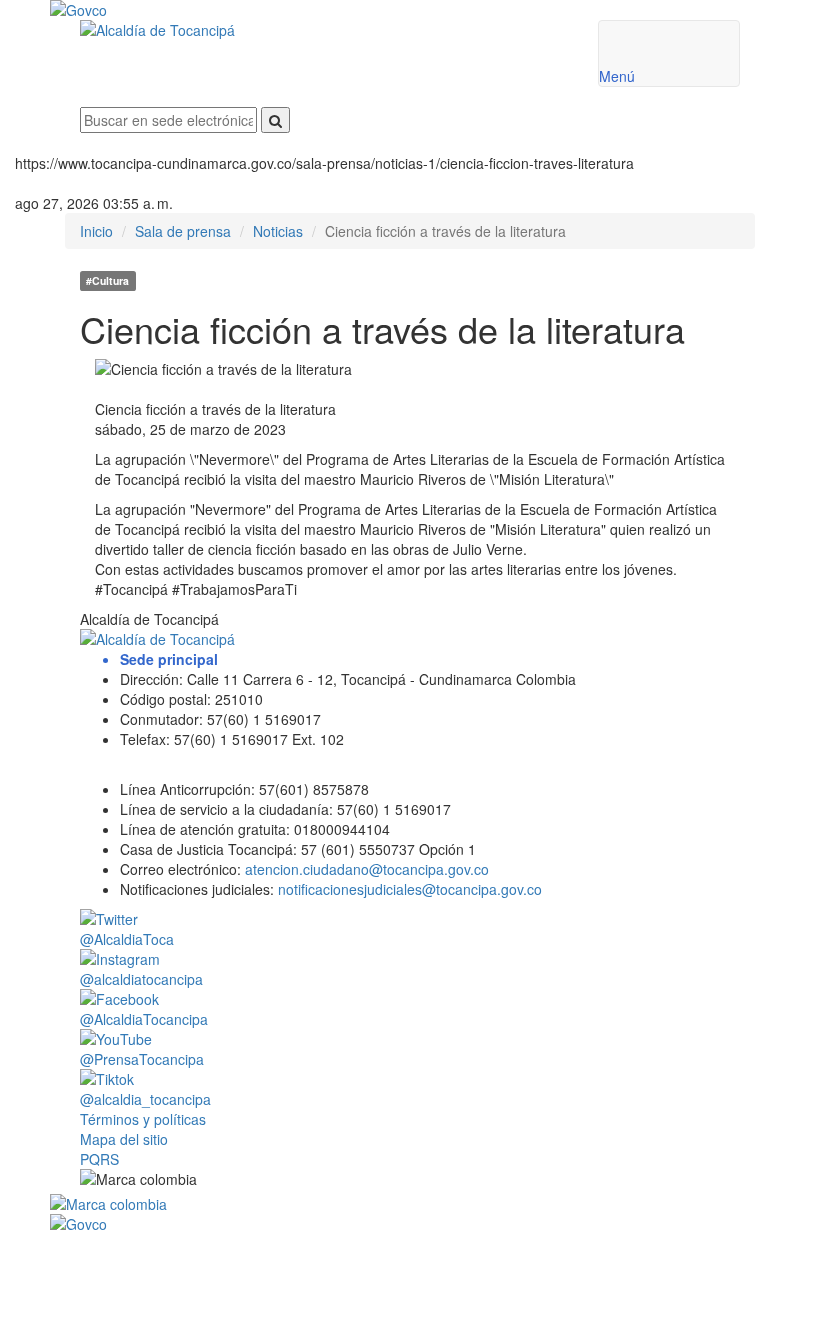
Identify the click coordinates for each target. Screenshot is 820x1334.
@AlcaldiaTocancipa (144, 1019)
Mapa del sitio (124, 1139)
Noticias (278, 231)
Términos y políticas (143, 1119)
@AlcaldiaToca (127, 939)
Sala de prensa (183, 231)
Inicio (96, 231)
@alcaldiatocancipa (141, 979)
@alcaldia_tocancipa (145, 1099)
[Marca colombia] (410, 1204)
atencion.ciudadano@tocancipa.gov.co (367, 869)
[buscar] (275, 120)
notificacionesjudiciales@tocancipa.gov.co (410, 889)
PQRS (99, 1159)
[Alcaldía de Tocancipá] (324, 30)
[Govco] (350, 10)
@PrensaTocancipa (142, 1059)
